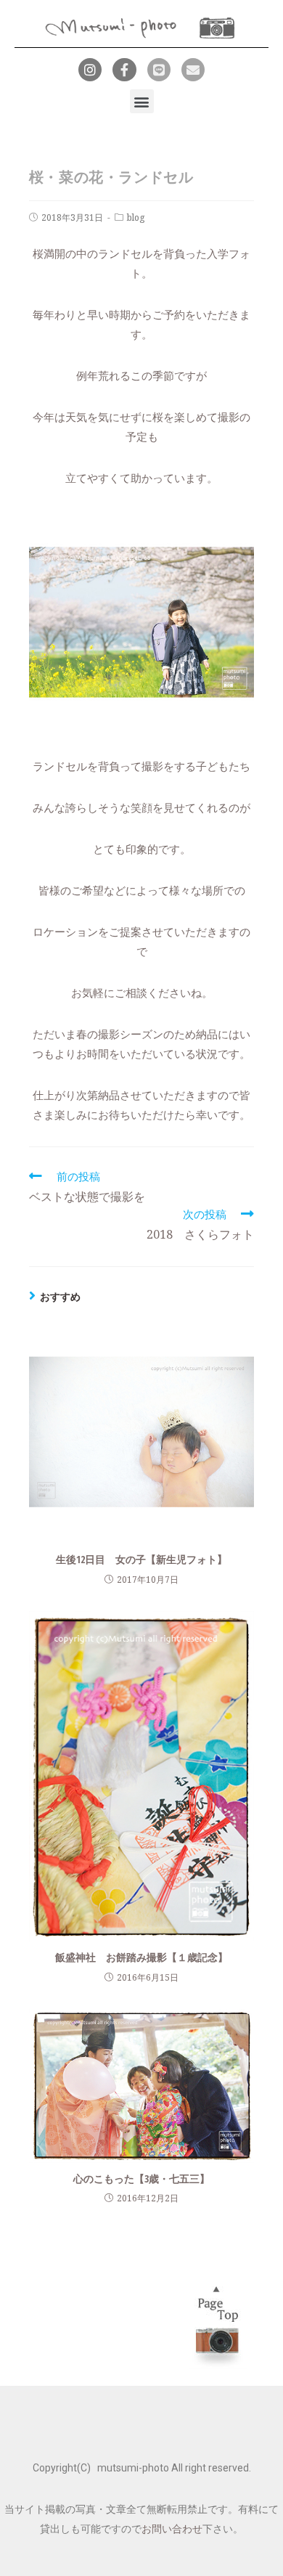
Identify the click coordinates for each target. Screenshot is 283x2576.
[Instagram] (90, 70)
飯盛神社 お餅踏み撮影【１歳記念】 (141, 1957)
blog (136, 217)
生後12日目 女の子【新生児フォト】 (141, 1559)
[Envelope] (193, 70)
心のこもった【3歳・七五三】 (141, 2178)
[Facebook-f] (124, 70)
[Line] (159, 70)
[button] (142, 101)
